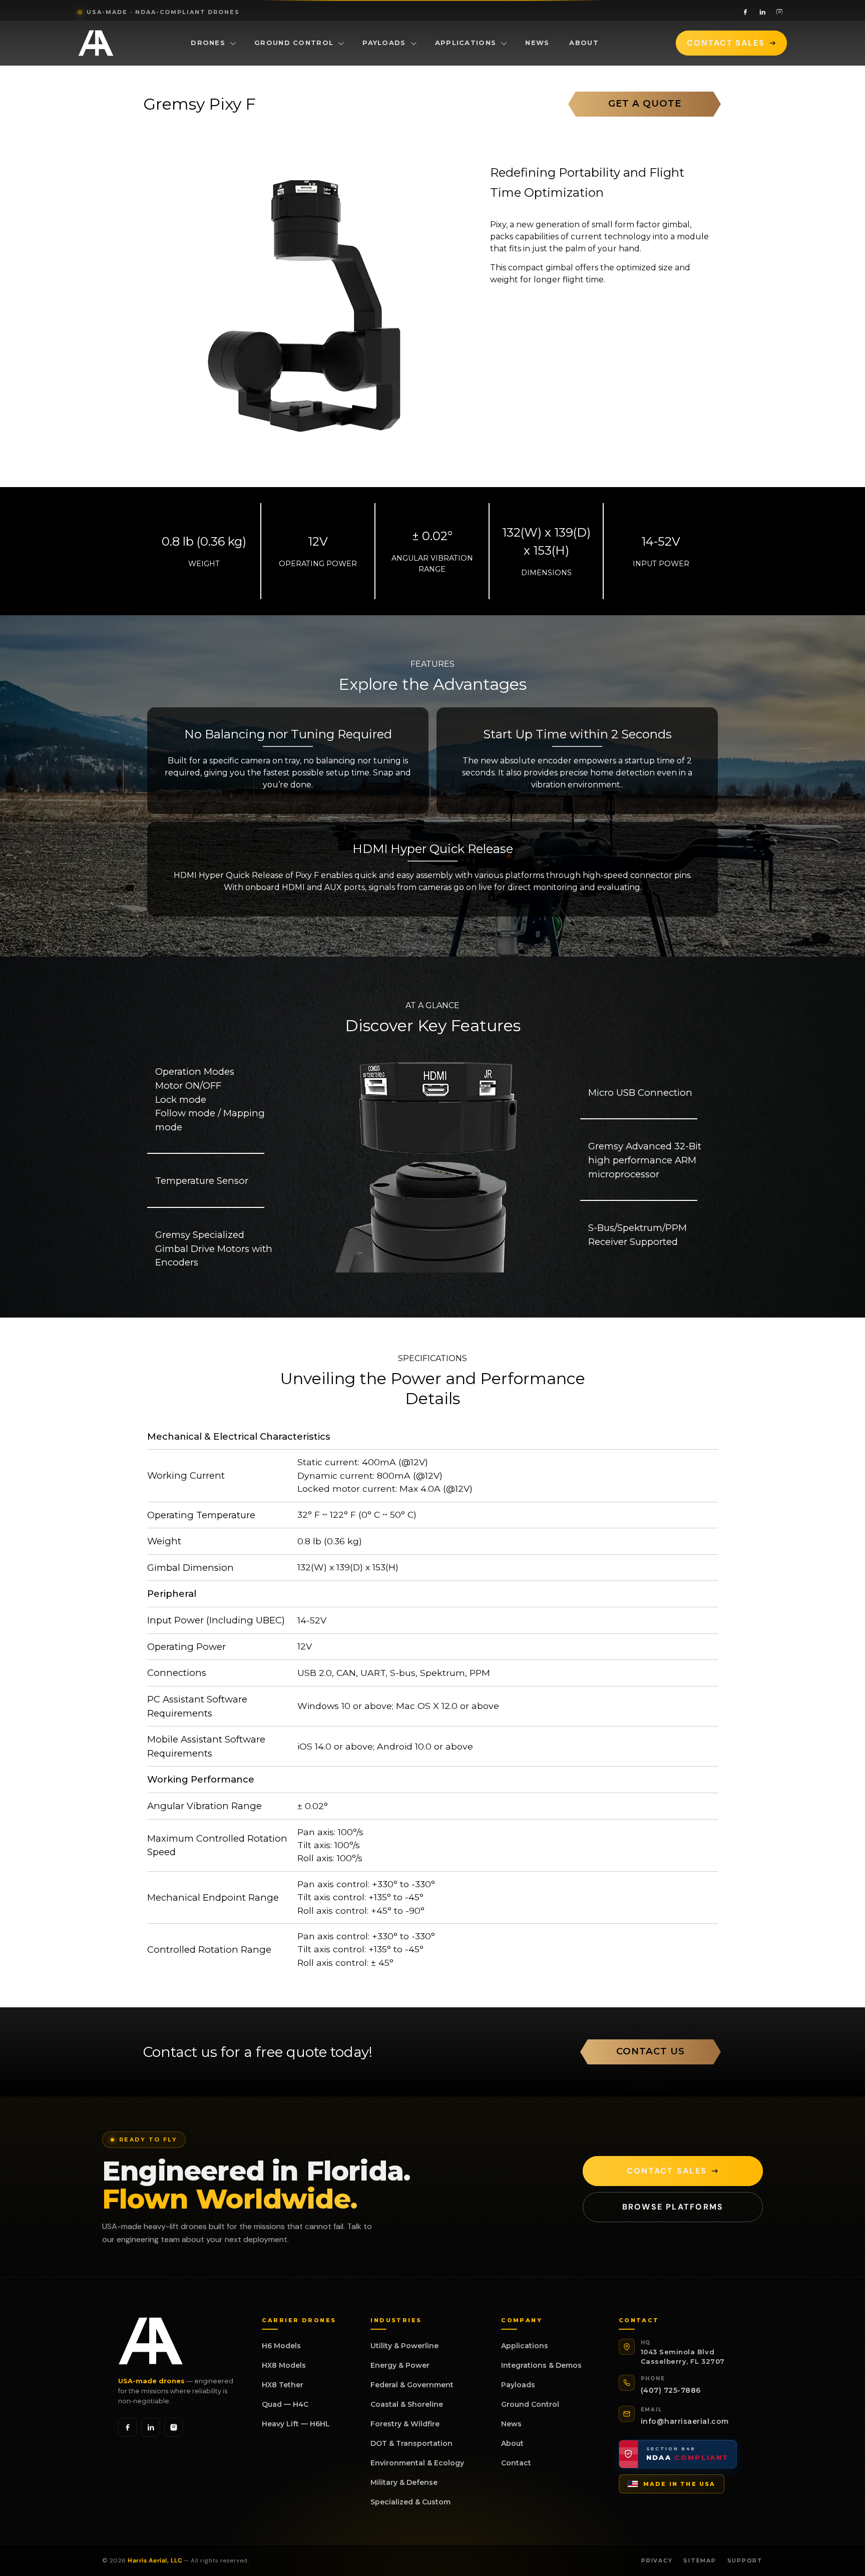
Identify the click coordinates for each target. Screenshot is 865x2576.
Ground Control (294, 43)
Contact (516, 2463)
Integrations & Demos (541, 2365)
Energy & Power (400, 2365)
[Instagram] (779, 12)
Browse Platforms (673, 2207)
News (537, 43)
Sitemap (700, 2560)
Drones (208, 43)
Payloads (384, 43)
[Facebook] (745, 12)
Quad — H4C (285, 2404)
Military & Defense (404, 2482)
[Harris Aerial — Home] (96, 43)
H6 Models (281, 2346)
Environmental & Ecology (417, 2463)
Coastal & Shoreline (407, 2404)
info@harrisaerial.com (685, 2421)
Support (745, 2560)
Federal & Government (412, 2385)
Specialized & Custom (410, 2502)
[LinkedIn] (762, 12)
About (584, 43)
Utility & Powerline (404, 2346)
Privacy (657, 2560)
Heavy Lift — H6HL (296, 2424)
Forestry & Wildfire (405, 2424)
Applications (466, 43)
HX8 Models (284, 2365)
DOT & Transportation (411, 2443)
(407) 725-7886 (671, 2390)
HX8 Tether (283, 2385)
